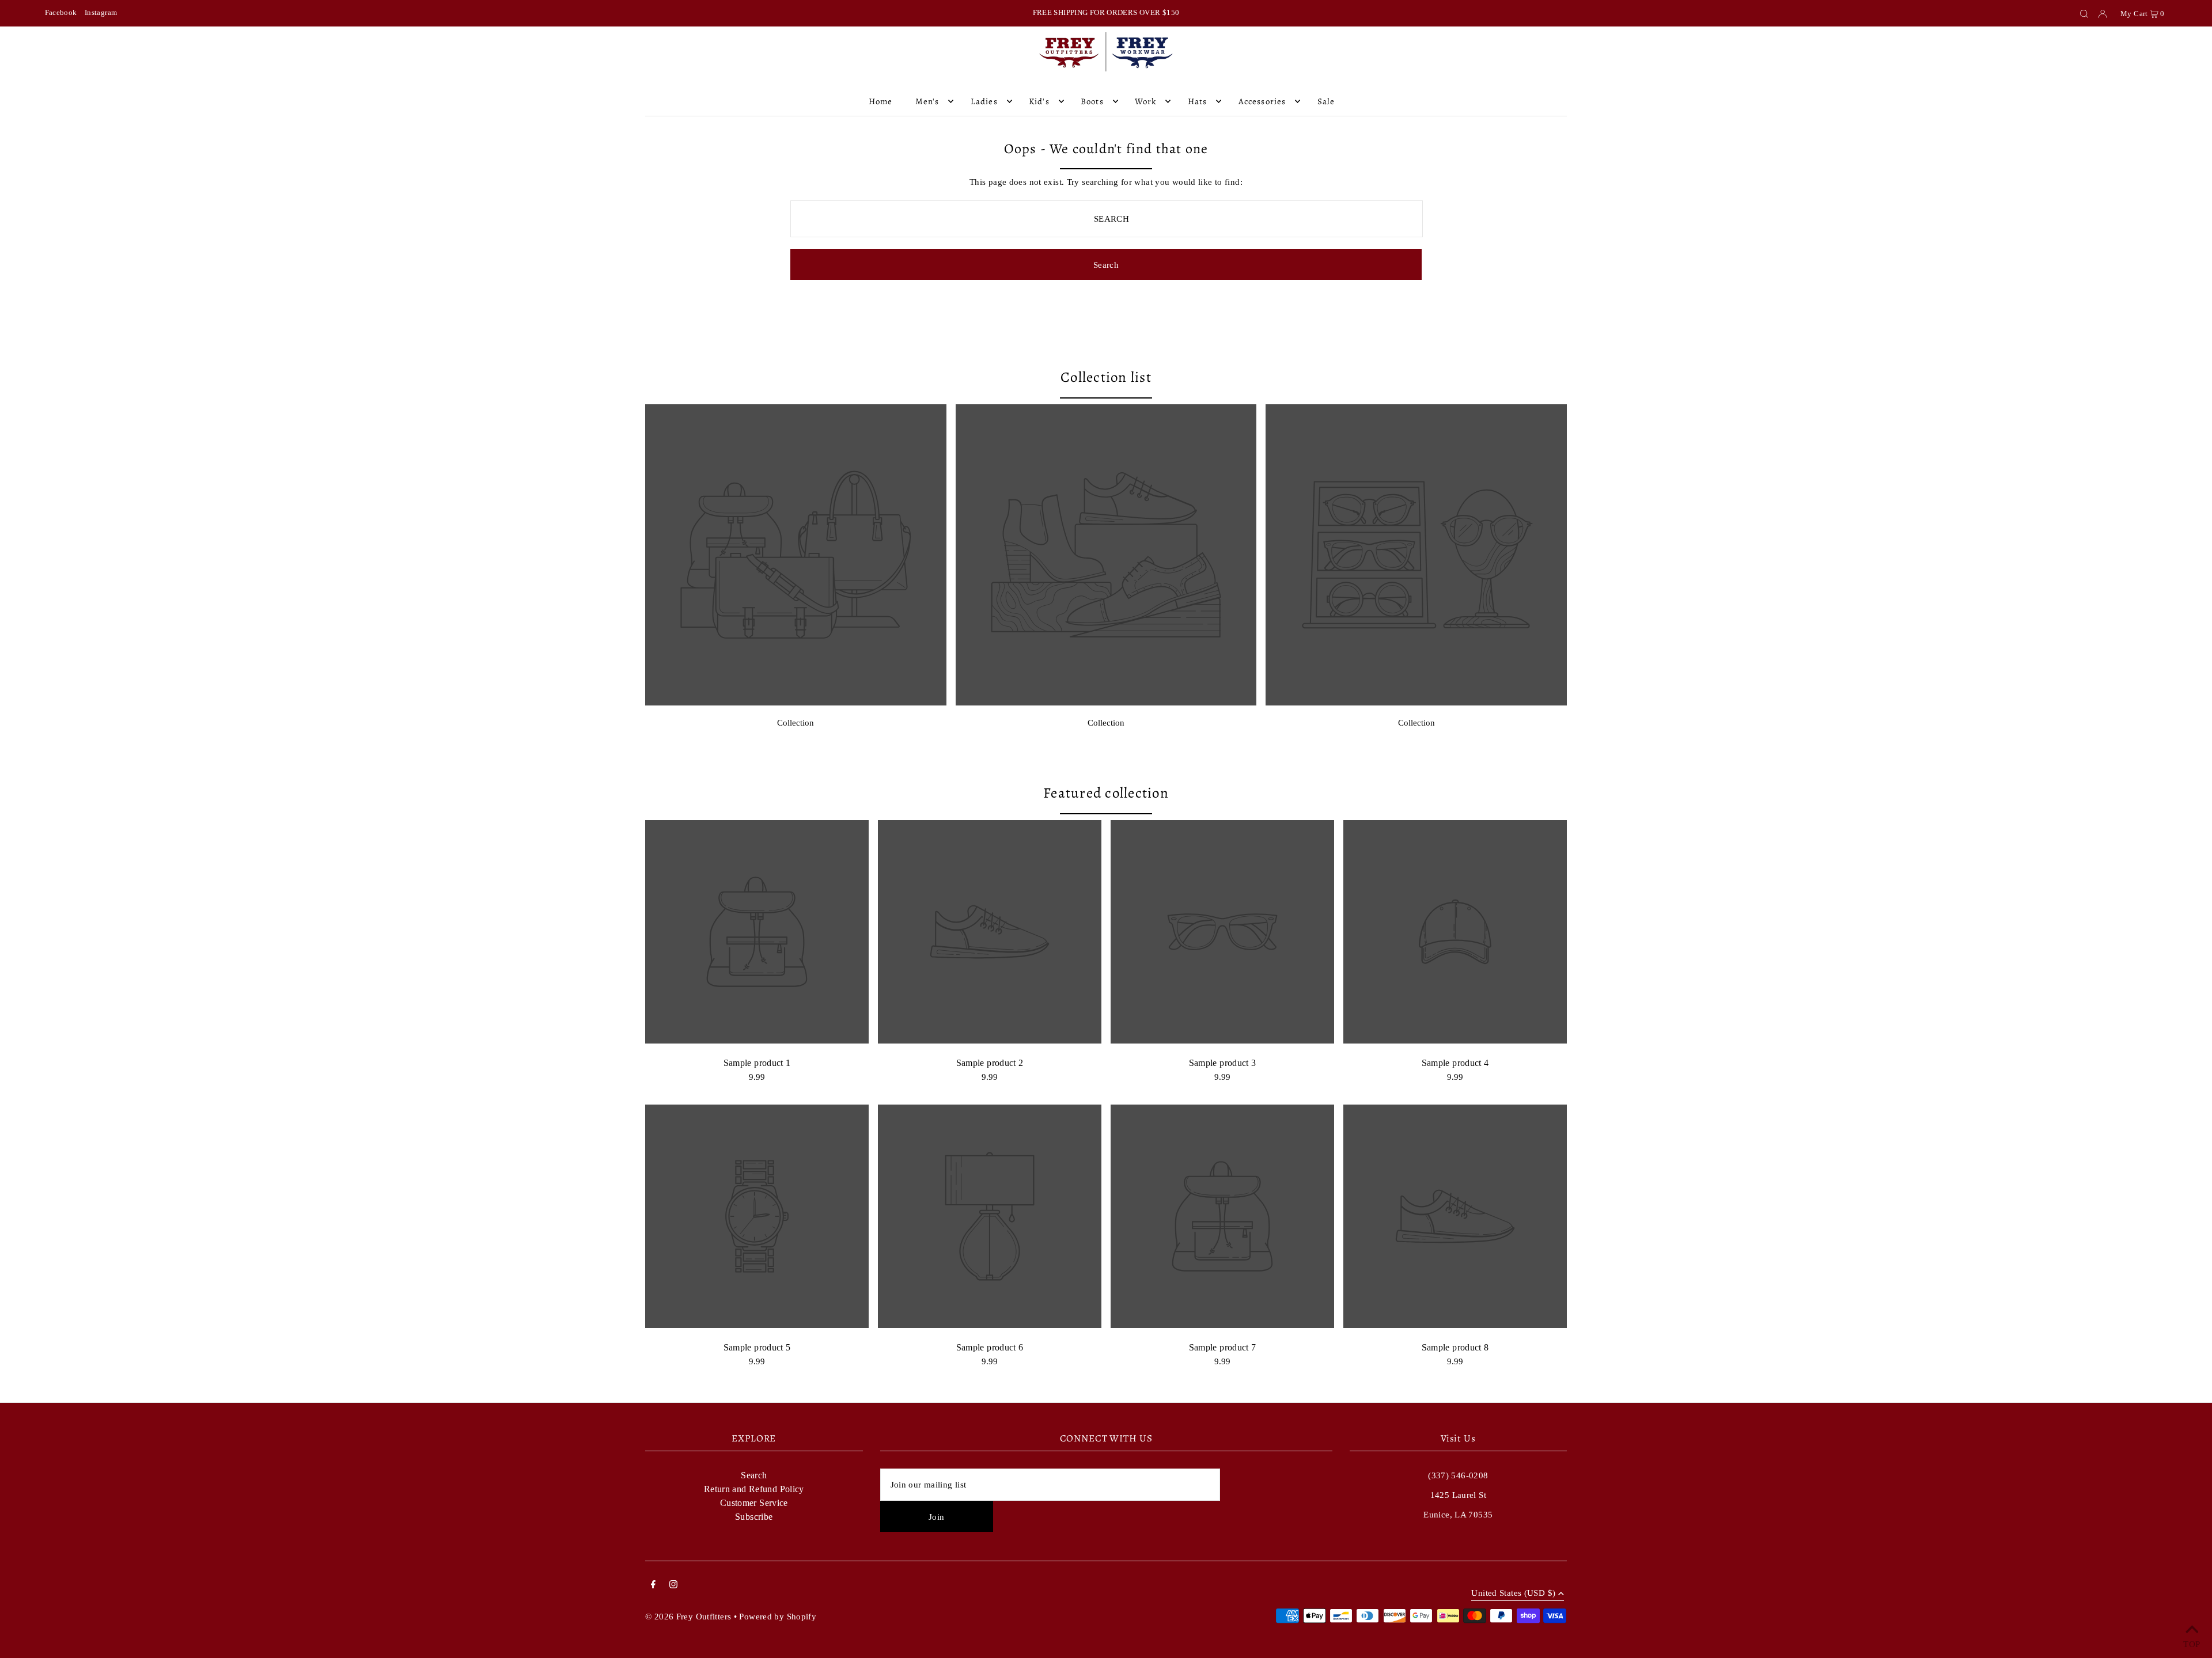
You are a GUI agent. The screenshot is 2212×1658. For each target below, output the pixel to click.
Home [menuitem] (881, 101)
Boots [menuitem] (1092, 101)
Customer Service (754, 1503)
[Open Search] (2084, 13)
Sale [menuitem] (1326, 101)
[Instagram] (673, 1585)
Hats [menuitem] (1198, 101)
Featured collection (1106, 793)
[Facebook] (653, 1585)
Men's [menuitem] (927, 101)
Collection (796, 723)
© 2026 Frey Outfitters (688, 1617)
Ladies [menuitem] (984, 101)
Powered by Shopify (778, 1617)
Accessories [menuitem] (1262, 101)
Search (754, 1475)
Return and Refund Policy (754, 1489)
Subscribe (754, 1517)
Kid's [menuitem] (1039, 101)
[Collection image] (796, 702)
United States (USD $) (1513, 1593)
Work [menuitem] (1146, 101)
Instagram (101, 12)
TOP (2192, 1643)
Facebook (61, 12)
